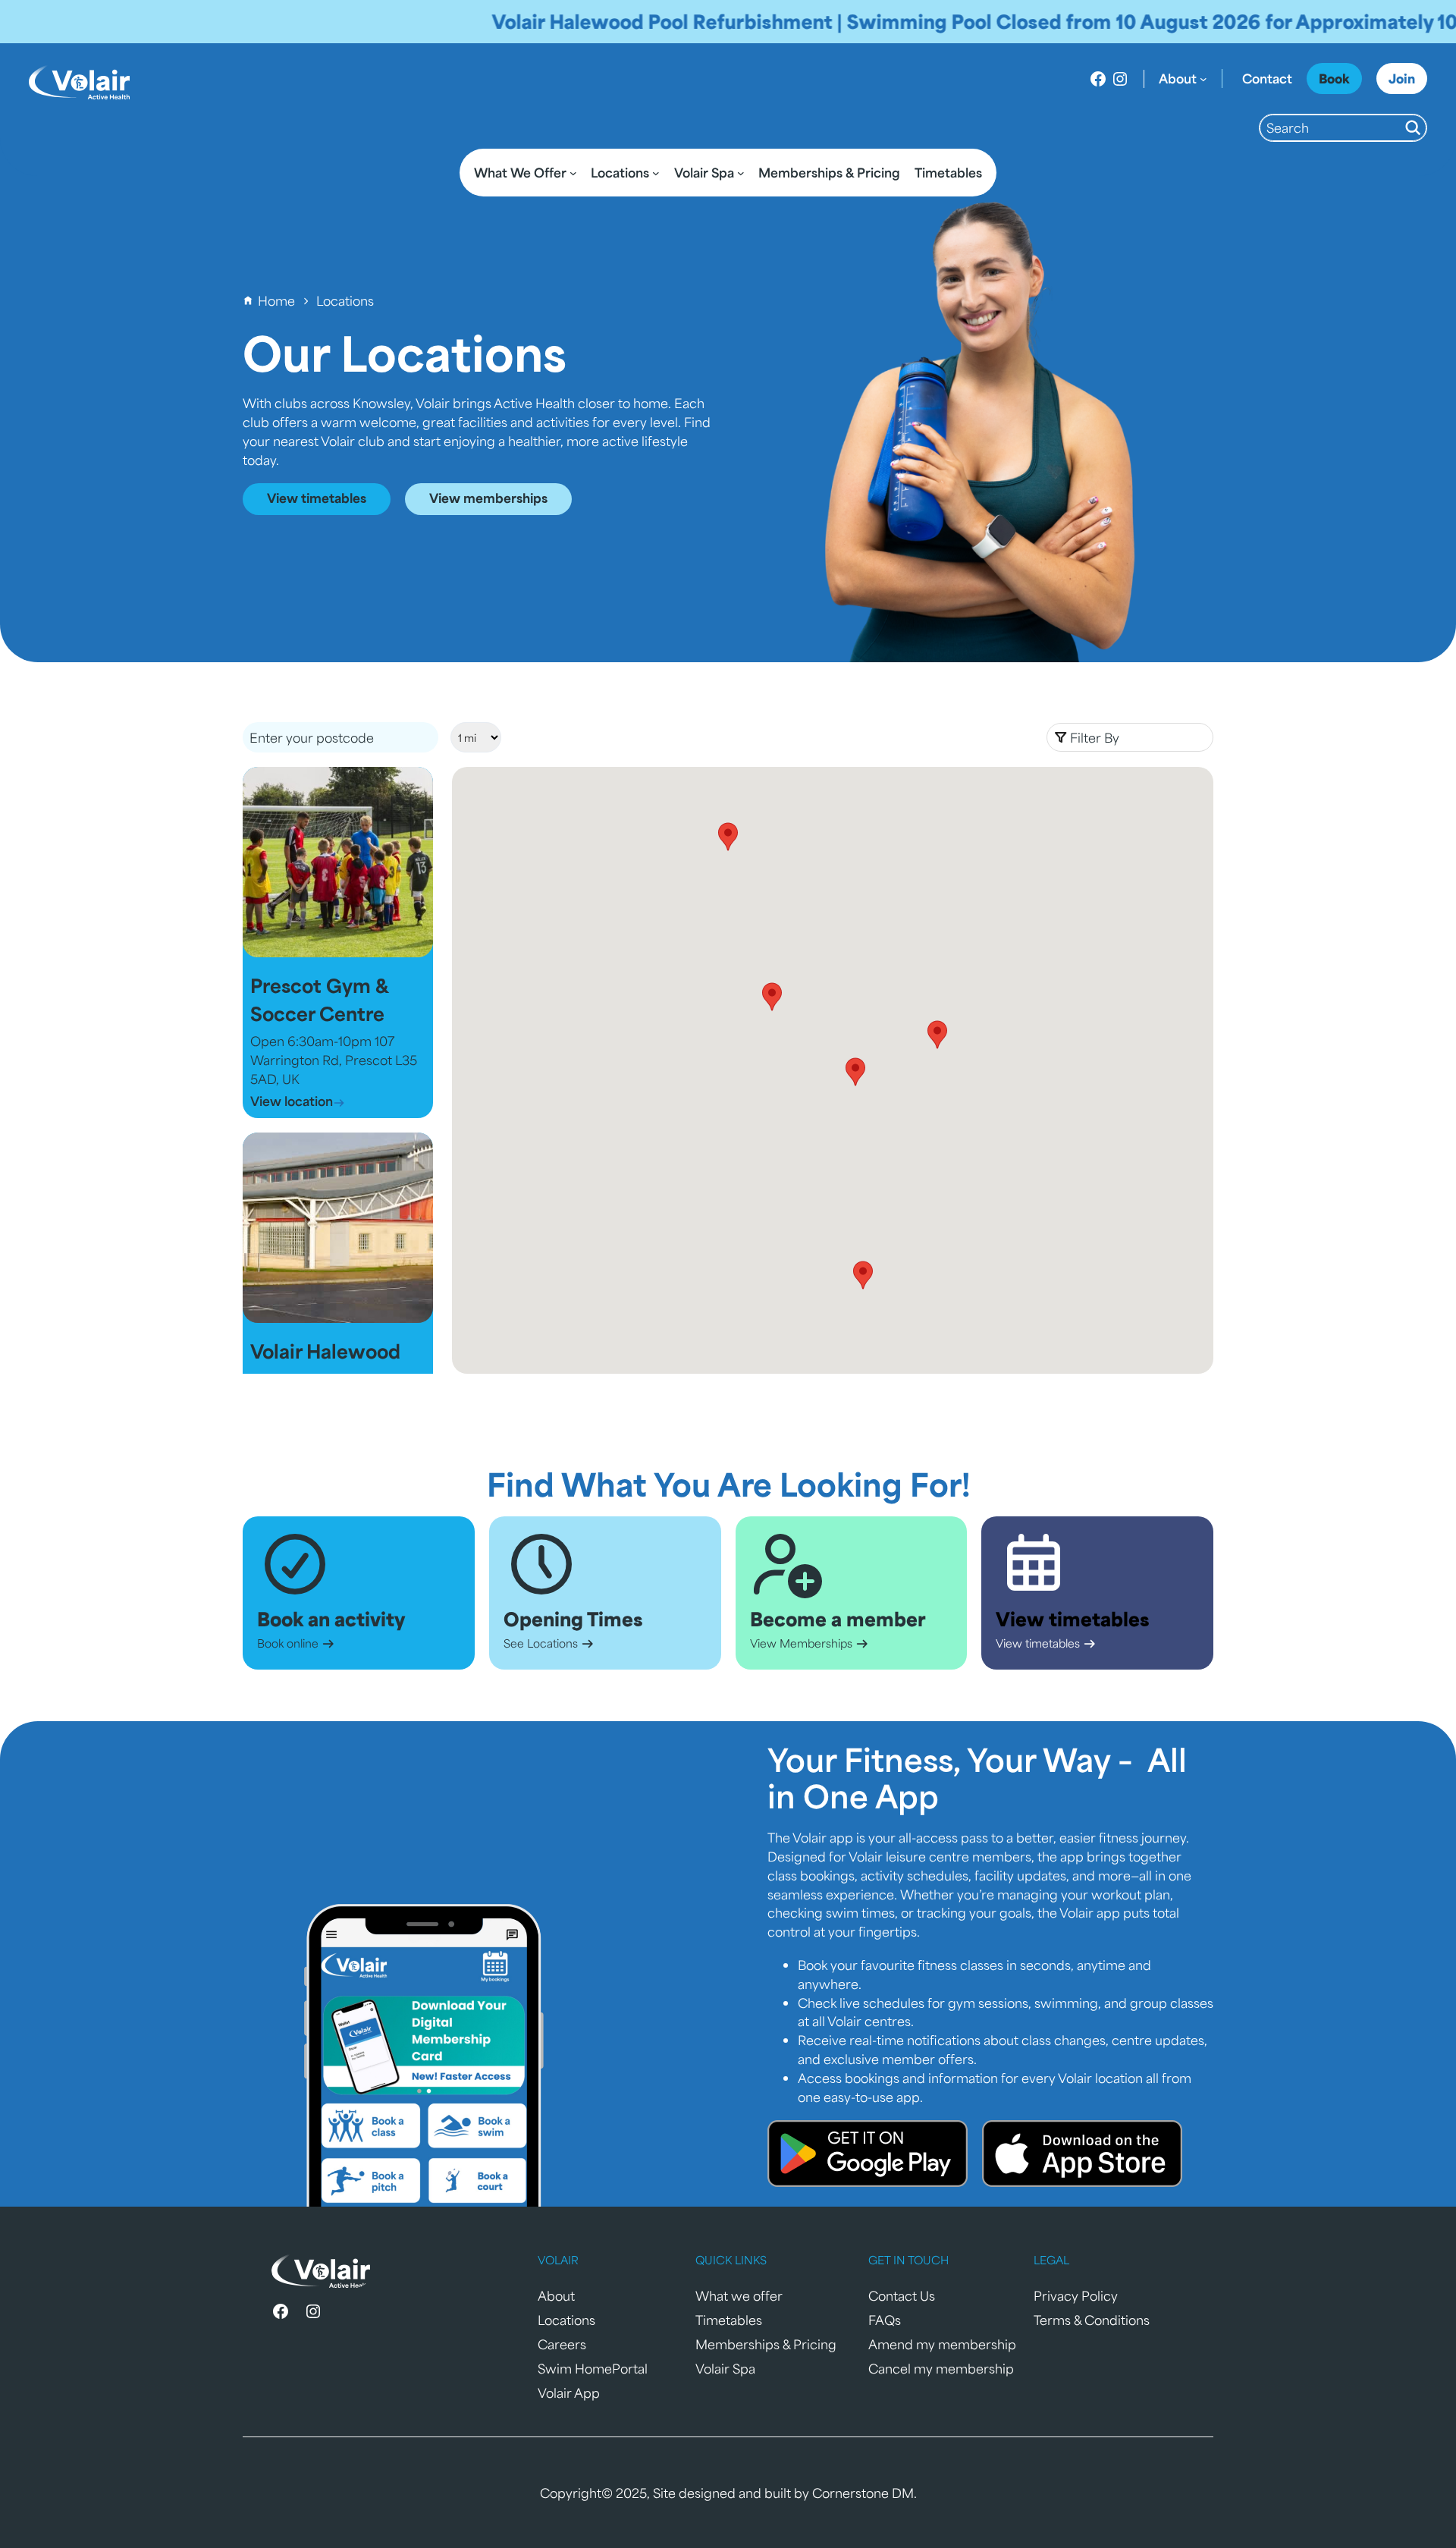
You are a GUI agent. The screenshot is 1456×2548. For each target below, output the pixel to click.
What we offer (739, 2295)
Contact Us (902, 2295)
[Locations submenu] (656, 173)
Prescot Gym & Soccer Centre (319, 999)
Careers (562, 2344)
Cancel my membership (941, 2368)
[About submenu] (1203, 79)
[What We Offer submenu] (573, 173)
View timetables (317, 498)
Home (276, 300)
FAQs (885, 2320)
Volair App (569, 2392)
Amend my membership (942, 2344)
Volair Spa (725, 2368)
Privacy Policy (1076, 2295)
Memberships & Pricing (766, 2344)
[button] (1130, 737)
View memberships (488, 498)
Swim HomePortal (593, 2368)
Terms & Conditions (1092, 2320)
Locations (566, 2320)
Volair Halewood (325, 1351)
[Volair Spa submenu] (741, 173)
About (556, 2295)
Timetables (729, 2320)
